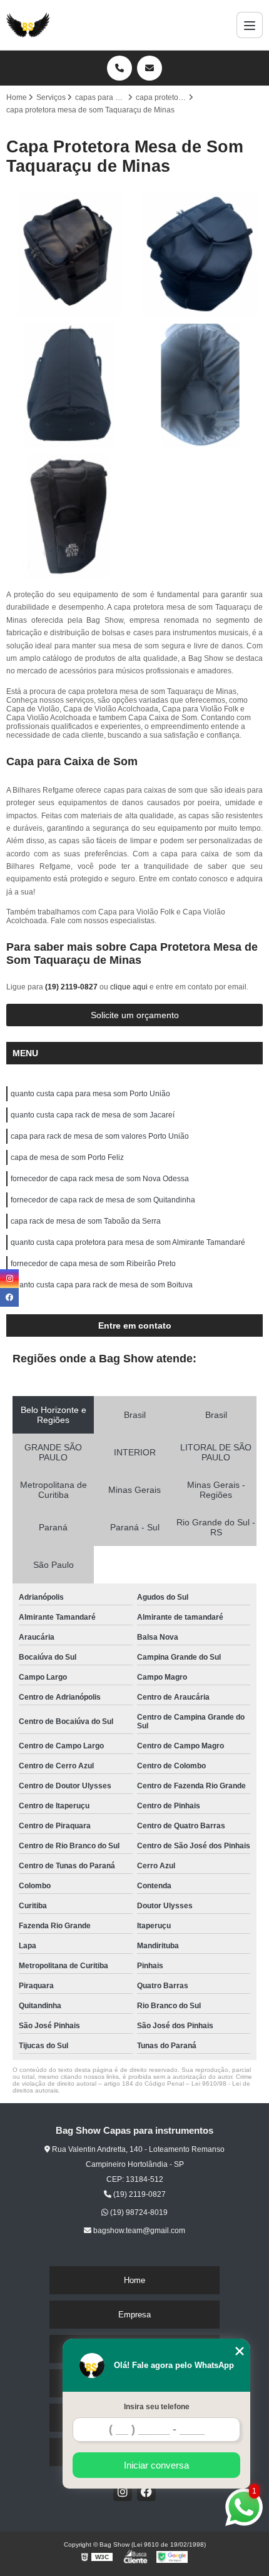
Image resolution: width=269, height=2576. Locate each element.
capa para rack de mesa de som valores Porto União (100, 1136)
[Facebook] (146, 2492)
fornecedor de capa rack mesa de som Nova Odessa (100, 1179)
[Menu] (250, 25)
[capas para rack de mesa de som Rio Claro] (69, 385)
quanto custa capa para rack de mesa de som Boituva (102, 1285)
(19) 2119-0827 (72, 987)
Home (134, 2280)
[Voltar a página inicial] (28, 25)
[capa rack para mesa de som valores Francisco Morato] (200, 385)
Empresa (134, 2315)
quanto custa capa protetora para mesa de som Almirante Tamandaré (128, 1242)
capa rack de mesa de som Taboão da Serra (86, 1221)
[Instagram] (123, 2492)
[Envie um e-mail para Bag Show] (150, 68)
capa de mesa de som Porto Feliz (67, 1157)
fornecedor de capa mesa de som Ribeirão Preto (93, 1264)
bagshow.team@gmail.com (138, 2231)
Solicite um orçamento (135, 1015)
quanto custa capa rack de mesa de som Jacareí (93, 1115)
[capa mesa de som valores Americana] (200, 254)
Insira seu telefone (157, 2407)
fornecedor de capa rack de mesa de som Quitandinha (103, 1200)
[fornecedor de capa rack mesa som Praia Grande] (69, 517)
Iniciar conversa (156, 2465)
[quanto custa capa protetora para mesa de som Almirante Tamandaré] (69, 254)
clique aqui (129, 987)
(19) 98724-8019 (138, 2212)
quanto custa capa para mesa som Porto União (90, 1094)
